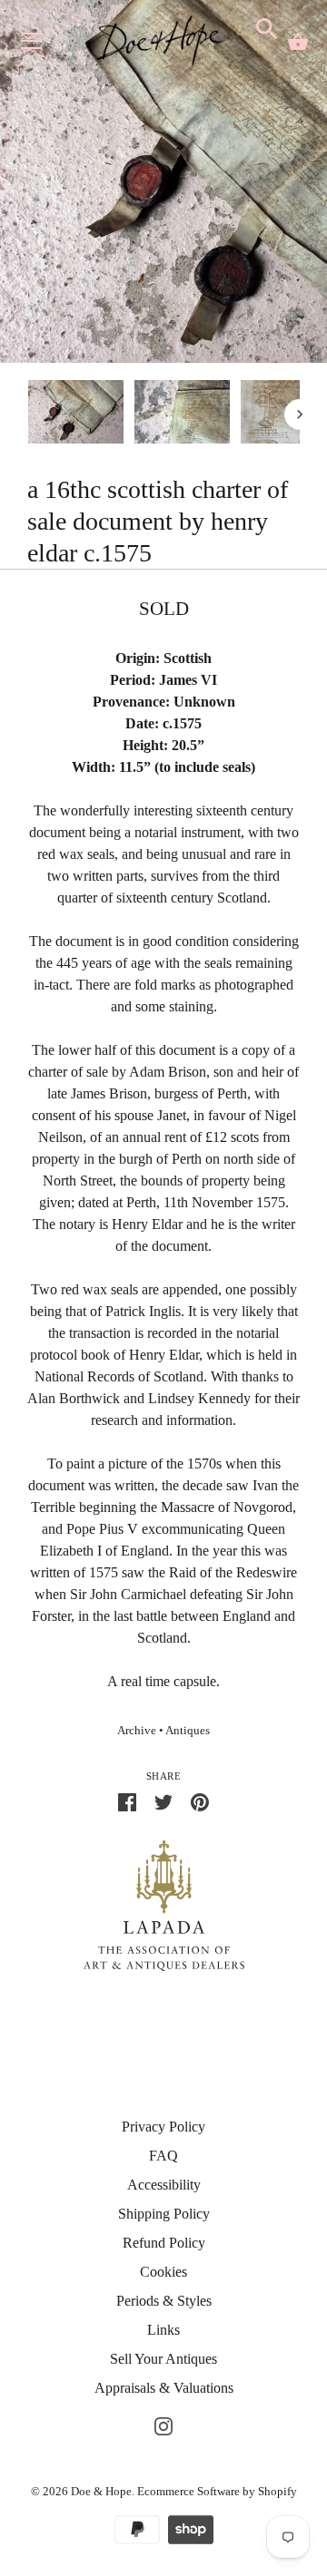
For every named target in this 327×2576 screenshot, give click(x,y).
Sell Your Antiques (163, 2359)
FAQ (163, 2156)
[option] (76, 415)
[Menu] (32, 45)
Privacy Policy (163, 2127)
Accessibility (164, 2185)
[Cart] (298, 42)
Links (163, 2330)
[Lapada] (164, 1904)
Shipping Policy (164, 2214)
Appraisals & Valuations (164, 2388)
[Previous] (27, 415)
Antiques (188, 1731)
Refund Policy (164, 2243)
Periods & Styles (164, 2301)
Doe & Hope (101, 2491)
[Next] (300, 415)
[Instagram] (163, 2424)
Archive (137, 1731)
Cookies (163, 2272)
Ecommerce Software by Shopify (217, 2491)
